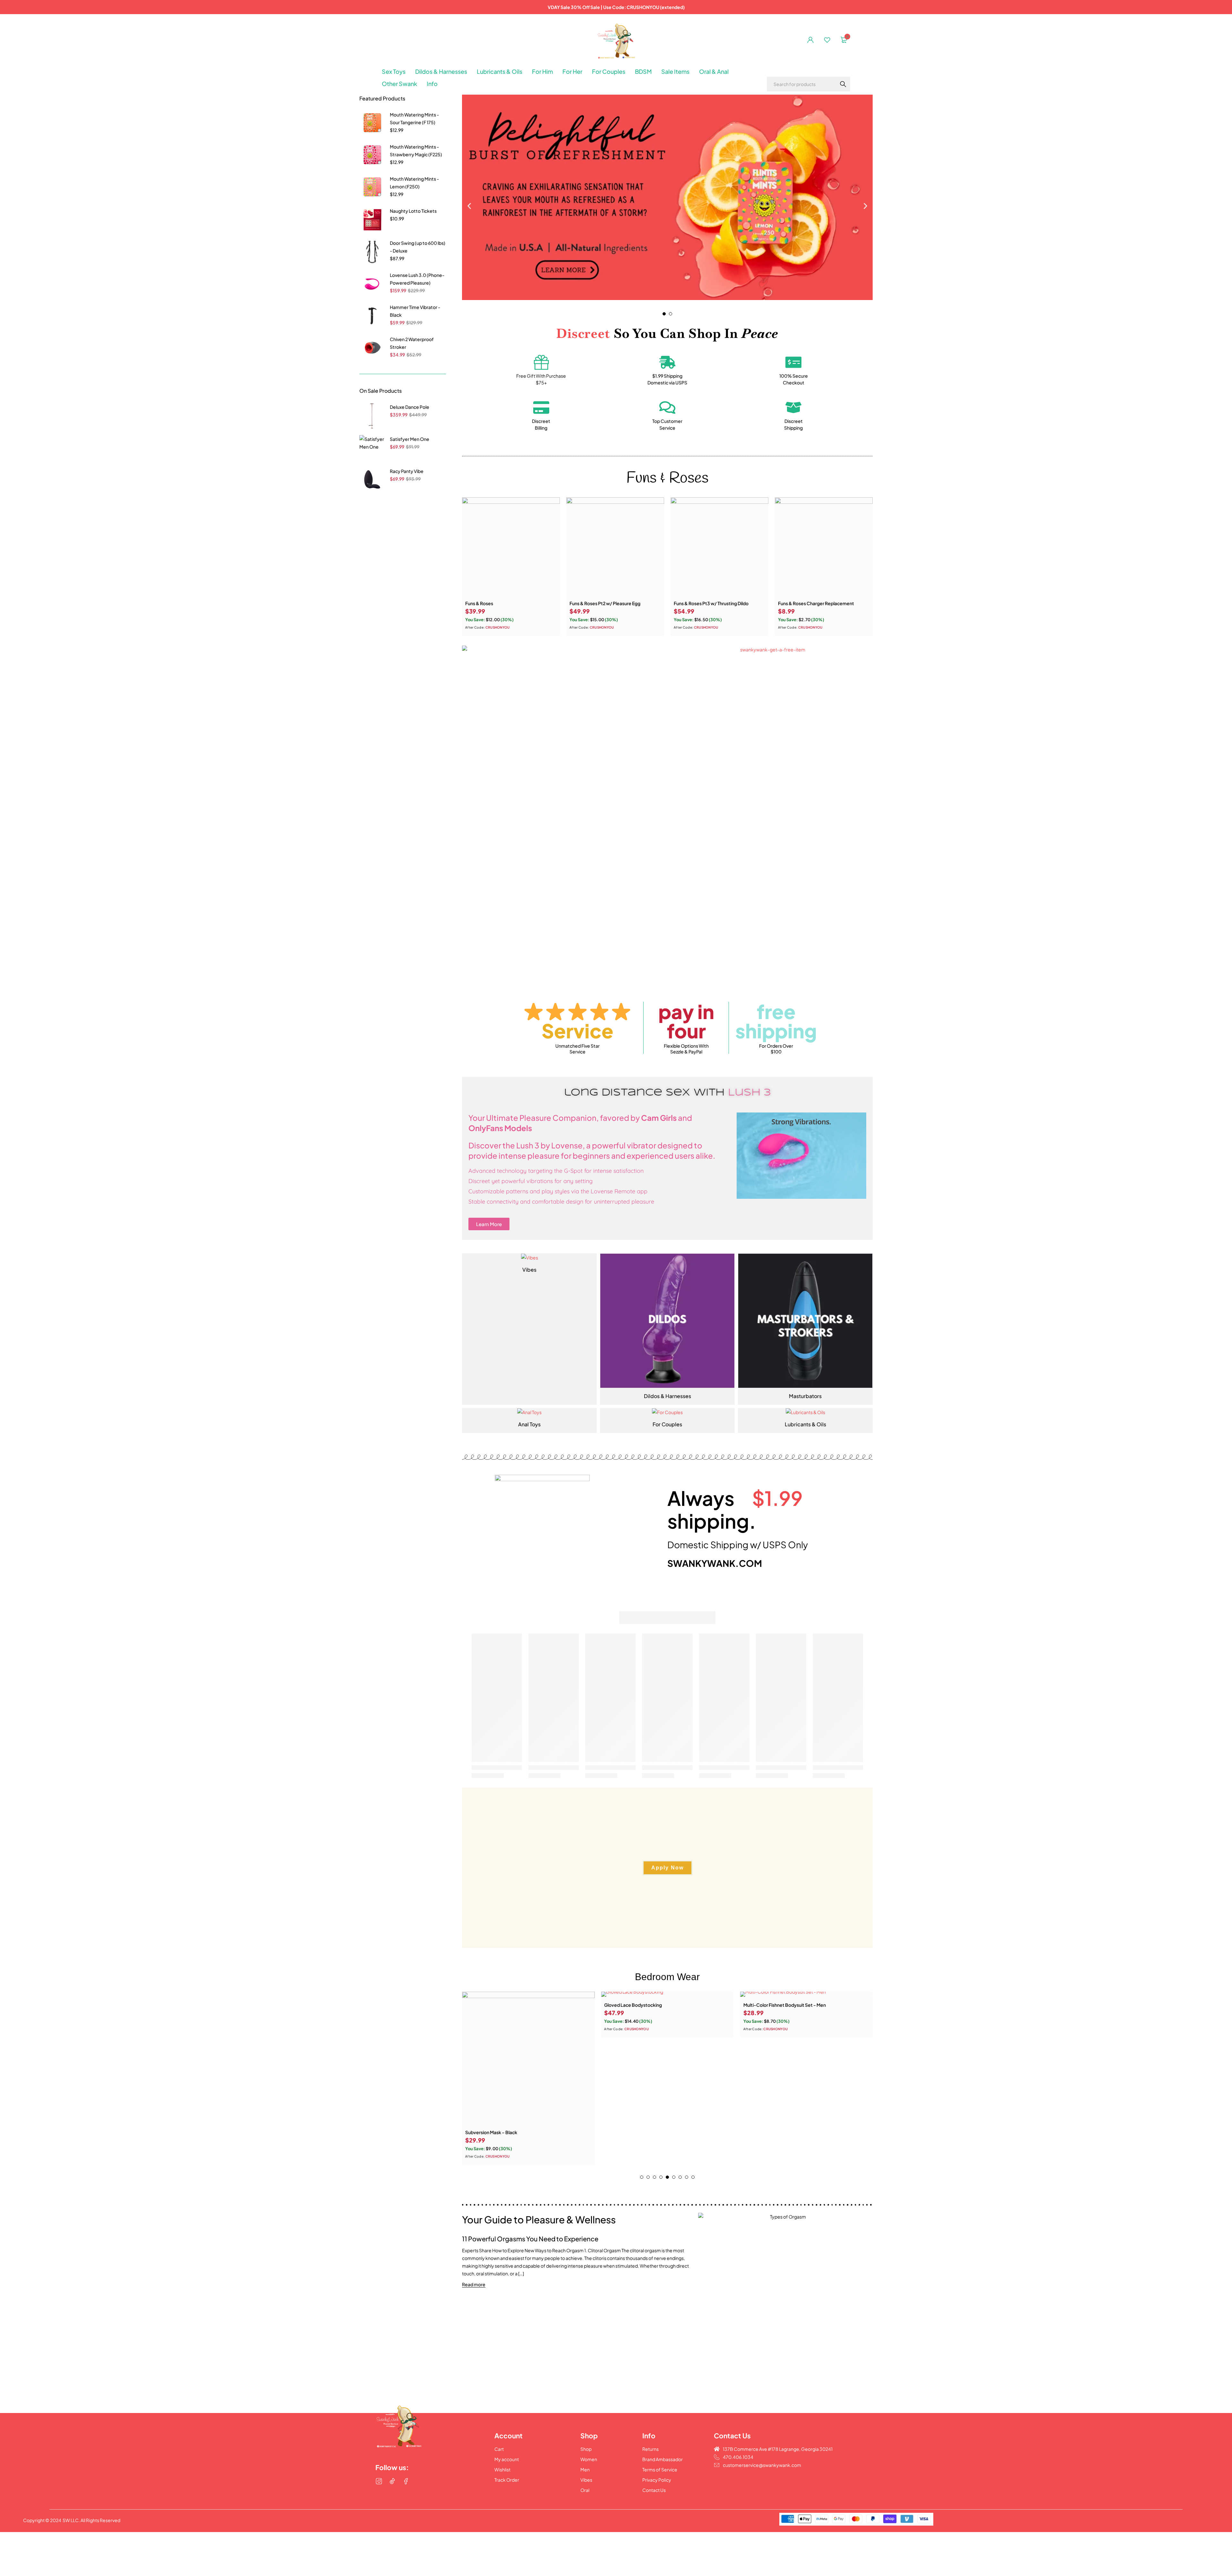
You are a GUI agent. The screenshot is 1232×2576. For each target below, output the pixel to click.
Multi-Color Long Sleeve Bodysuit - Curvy (788, 2005)
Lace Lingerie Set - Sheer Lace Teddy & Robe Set (656, 2132)
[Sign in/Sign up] (810, 40)
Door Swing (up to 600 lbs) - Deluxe (418, 247)
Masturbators (805, 1396)
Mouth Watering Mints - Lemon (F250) (414, 183)
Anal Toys (529, 1424)
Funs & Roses (479, 603)
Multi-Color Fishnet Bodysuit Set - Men (506, 2005)
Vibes (529, 1270)
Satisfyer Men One (410, 439)
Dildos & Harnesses (667, 1396)
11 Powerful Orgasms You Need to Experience (530, 2239)
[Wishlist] (827, 40)
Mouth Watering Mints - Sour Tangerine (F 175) (414, 118)
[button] (469, 206)
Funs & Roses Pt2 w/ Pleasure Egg (605, 603)
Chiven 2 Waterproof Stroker (412, 343)
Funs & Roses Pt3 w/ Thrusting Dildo (711, 603)
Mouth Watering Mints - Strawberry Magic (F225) (416, 150)
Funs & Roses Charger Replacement (816, 603)
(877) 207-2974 (400, 2461)
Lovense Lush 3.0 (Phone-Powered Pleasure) (417, 279)
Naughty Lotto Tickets (413, 211)
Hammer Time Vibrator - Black (415, 311)
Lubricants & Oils (805, 1424)
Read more (474, 2284)
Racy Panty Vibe (407, 471)
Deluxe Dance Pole (410, 407)
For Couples (667, 1424)
